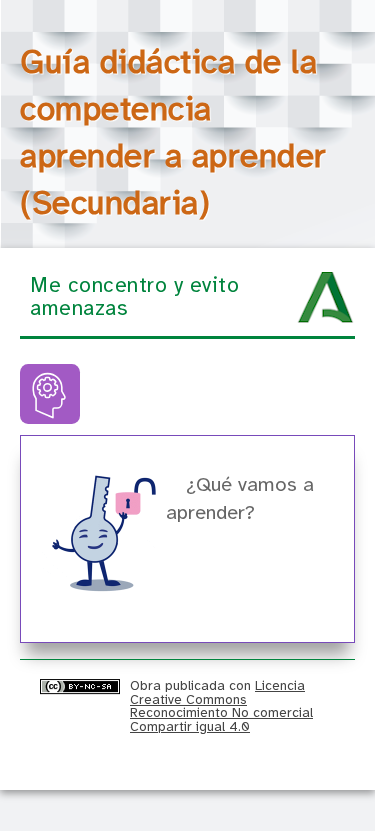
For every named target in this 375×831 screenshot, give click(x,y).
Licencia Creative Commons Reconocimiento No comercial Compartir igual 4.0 (221, 706)
